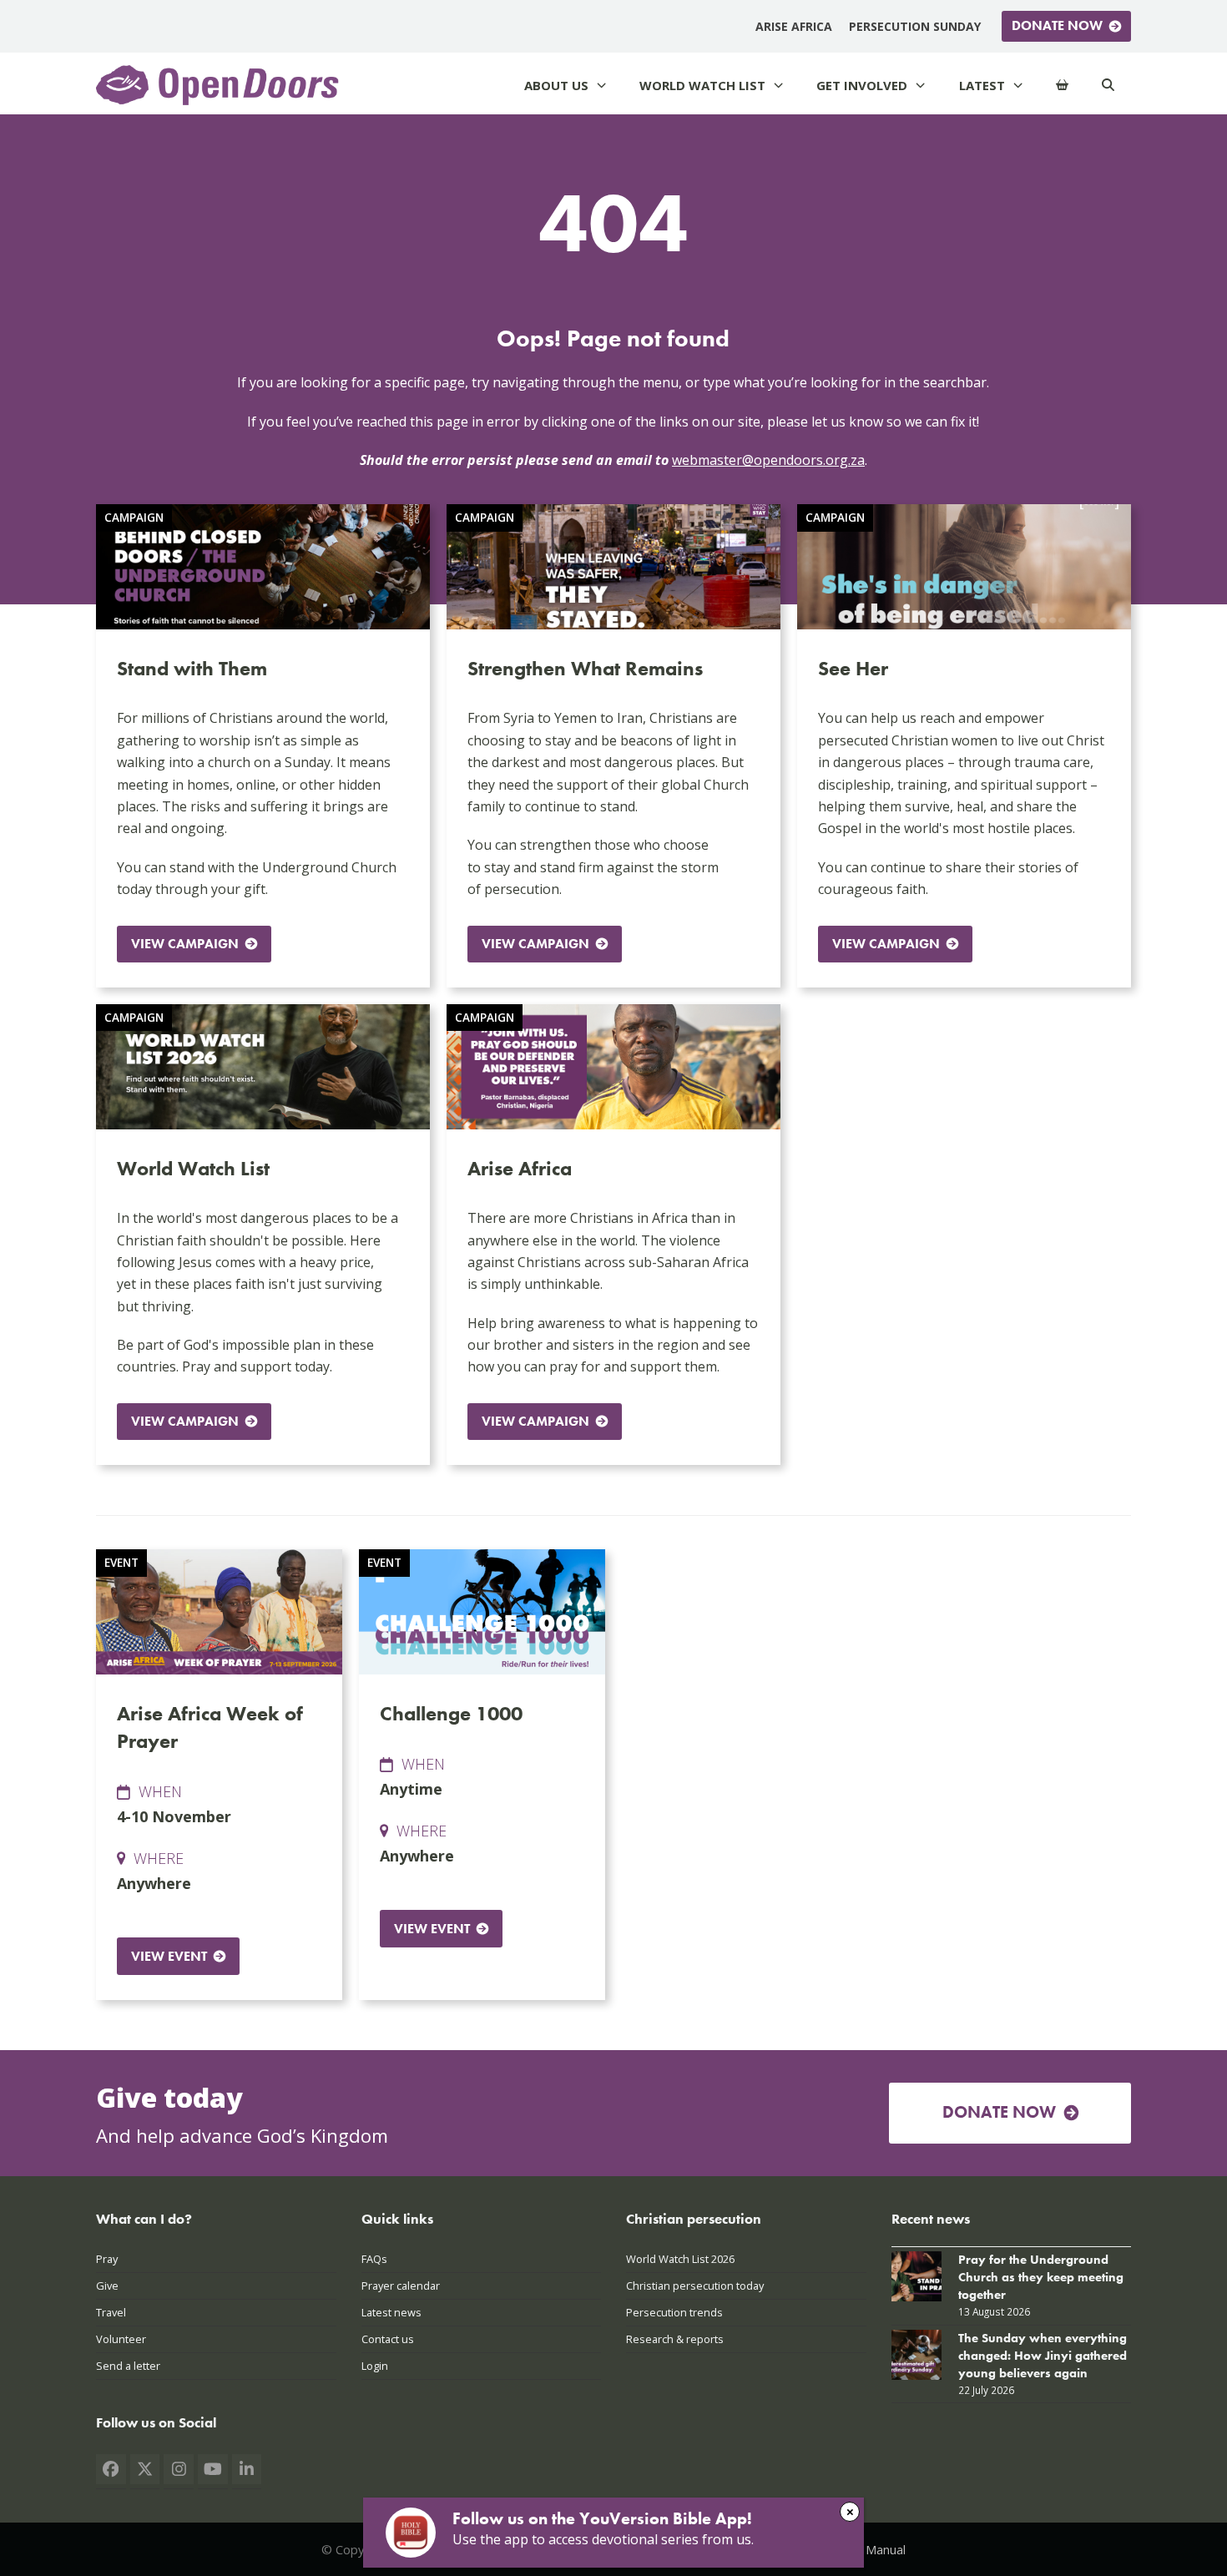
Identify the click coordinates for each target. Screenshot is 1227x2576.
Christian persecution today (695, 2286)
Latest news (391, 2312)
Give (107, 2286)
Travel (111, 2312)
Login (375, 2366)
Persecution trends (674, 2312)
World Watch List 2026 (680, 2259)
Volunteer (121, 2339)
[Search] (1108, 86)
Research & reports (675, 2339)
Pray (107, 2259)
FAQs (374, 2259)
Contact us (388, 2339)
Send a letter (128, 2366)
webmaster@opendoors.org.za (768, 460)
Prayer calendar (401, 2286)
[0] (1062, 86)
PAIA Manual (871, 2549)
